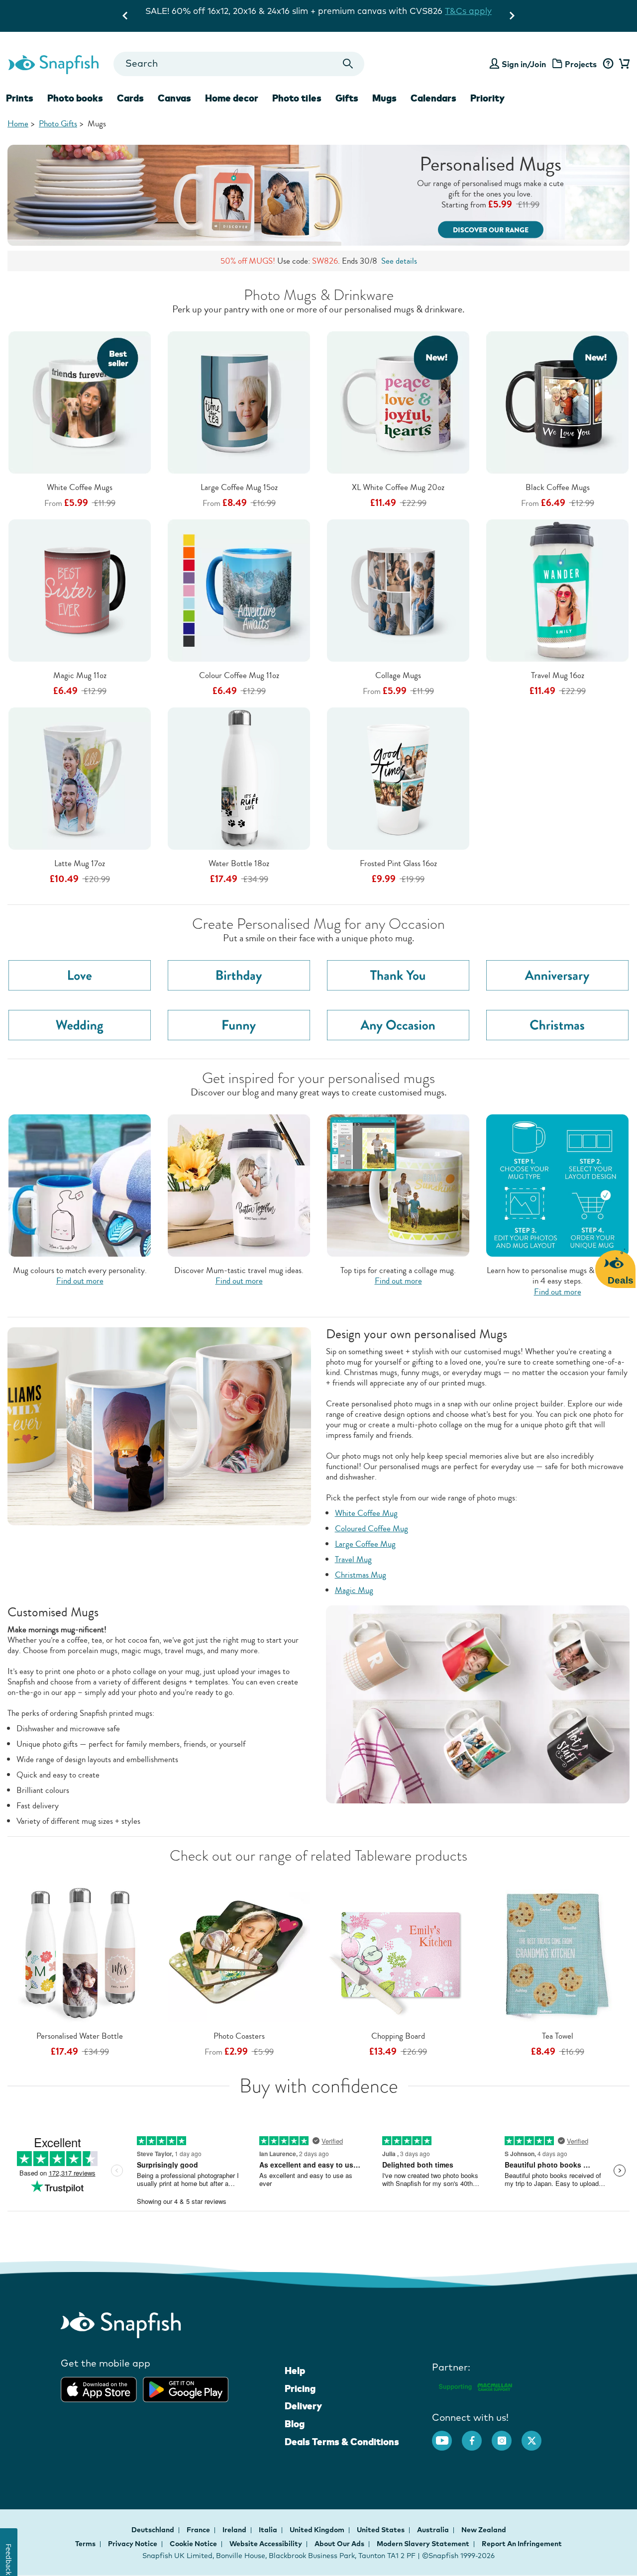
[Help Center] (608, 64)
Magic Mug (354, 1590)
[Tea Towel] (557, 1950)
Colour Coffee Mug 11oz (239, 675)
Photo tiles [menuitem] (297, 98)
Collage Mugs (398, 675)
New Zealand (484, 2530)
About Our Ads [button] (339, 2544)
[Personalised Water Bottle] (80, 1950)
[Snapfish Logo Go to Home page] (53, 64)
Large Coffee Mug (365, 1544)
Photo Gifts (58, 124)
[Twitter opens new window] (536, 2436)
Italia (269, 2530)
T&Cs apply (422, 11)
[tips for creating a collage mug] (398, 1184)
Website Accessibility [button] (266, 2544)
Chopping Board (398, 2036)
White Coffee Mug (366, 1513)
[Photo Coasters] (239, 1950)
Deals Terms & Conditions (342, 2442)
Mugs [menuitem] (384, 98)
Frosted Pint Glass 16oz (398, 863)
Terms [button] (85, 2544)
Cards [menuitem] (130, 98)
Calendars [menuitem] (433, 98)
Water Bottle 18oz (239, 863)
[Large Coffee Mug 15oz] (239, 402)
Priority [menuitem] (487, 98)
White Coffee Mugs (80, 487)
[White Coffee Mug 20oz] (398, 402)
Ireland (235, 2530)
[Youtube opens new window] (447, 2436)
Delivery (303, 2406)
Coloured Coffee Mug (372, 1529)
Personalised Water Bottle (80, 2036)
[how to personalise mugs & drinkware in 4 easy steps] (557, 1184)
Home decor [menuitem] (232, 98)
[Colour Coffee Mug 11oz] (239, 590)
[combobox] (239, 64)
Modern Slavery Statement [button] (423, 2544)
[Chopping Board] (398, 1951)
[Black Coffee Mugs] (557, 402)
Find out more (80, 1281)
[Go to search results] (348, 64)
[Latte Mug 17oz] (80, 778)
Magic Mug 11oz (80, 675)
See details (399, 261)
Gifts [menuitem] (347, 98)
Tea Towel (558, 2036)
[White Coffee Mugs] (80, 402)
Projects (581, 64)
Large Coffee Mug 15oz (239, 487)
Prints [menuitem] (20, 98)
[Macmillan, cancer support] (475, 2386)
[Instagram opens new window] (507, 2436)
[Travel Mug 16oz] (557, 590)
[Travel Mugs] (239, 1184)
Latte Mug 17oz (80, 863)
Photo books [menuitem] (75, 98)
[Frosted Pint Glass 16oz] (398, 778)
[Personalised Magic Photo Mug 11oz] (80, 590)
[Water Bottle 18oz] (239, 778)
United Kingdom (318, 2530)
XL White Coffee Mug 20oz (398, 487)
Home (18, 124)
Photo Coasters (239, 2036)
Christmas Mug (361, 1575)
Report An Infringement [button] (522, 2544)
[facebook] (477, 2436)
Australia (434, 2530)
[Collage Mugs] (398, 590)
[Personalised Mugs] (318, 195)
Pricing (300, 2388)
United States (381, 2530)
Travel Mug (353, 1559)
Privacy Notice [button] (133, 2544)
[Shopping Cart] (623, 64)
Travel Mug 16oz (558, 675)
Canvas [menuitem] (174, 98)
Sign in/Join (524, 64)
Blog (295, 2424)
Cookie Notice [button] (193, 2544)
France (199, 2530)
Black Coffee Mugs (558, 487)
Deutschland (154, 2530)
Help (295, 2371)
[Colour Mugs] (80, 1184)
